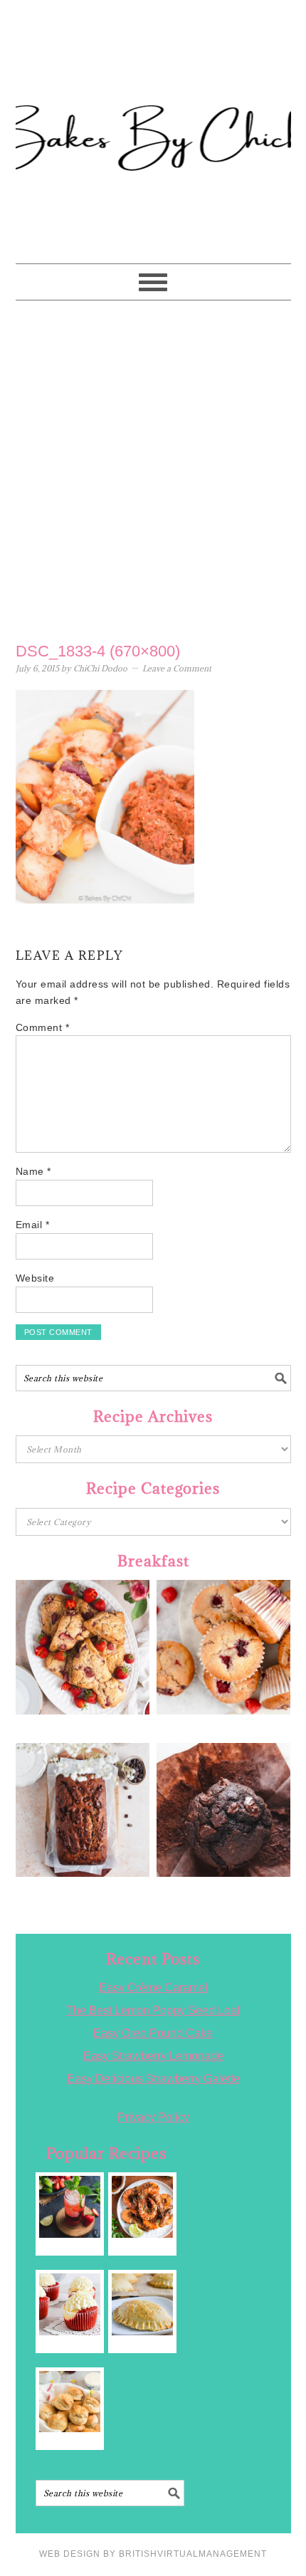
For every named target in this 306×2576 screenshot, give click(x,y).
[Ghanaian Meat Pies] (143, 2304)
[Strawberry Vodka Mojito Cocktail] (70, 2207)
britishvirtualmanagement (193, 2554)
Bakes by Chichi (153, 75)
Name (33, 1171)
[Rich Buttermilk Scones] (70, 2402)
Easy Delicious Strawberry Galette (153, 2079)
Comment (43, 1027)
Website (35, 1278)
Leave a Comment (177, 668)
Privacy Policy (153, 2117)
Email (33, 1225)
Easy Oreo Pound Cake (153, 2033)
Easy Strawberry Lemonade (153, 2056)
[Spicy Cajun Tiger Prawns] (143, 2207)
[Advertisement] (153, 468)
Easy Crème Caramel (153, 1988)
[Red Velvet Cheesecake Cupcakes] (70, 2304)
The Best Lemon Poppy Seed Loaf (153, 2010)
